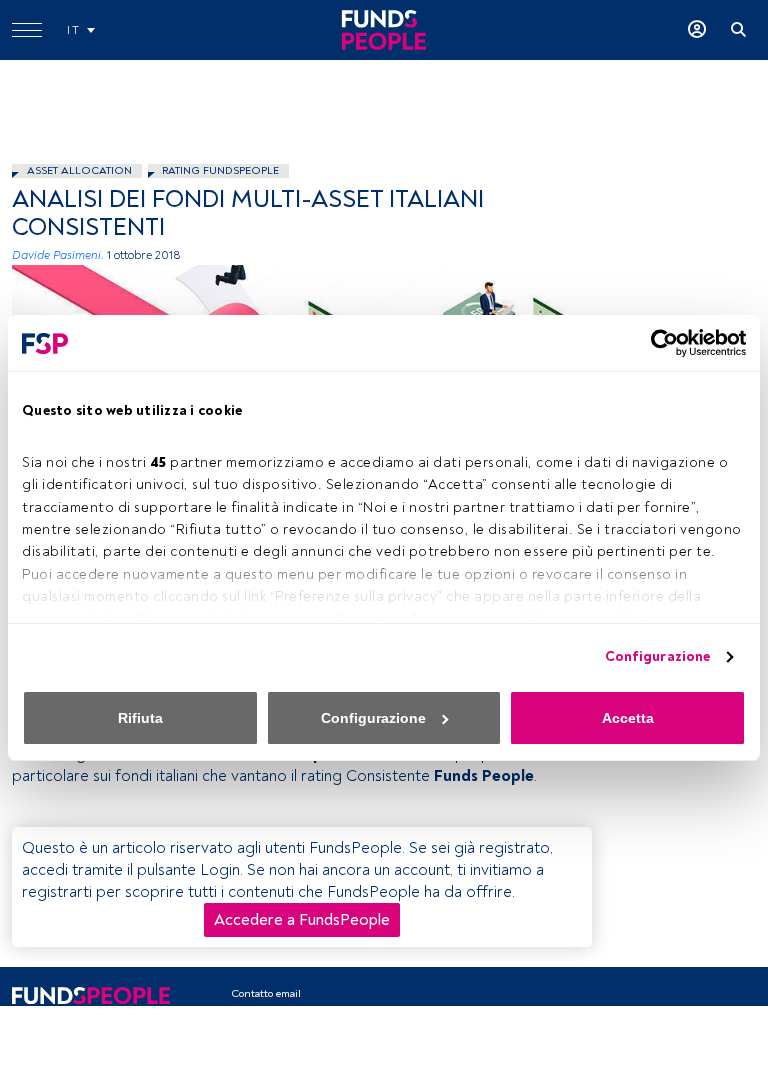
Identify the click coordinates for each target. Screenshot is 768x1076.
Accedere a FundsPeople (302, 920)
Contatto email (266, 993)
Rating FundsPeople (220, 170)
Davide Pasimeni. (58, 255)
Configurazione (657, 656)
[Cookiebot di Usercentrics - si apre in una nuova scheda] (658, 343)
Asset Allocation (79, 170)
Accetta (628, 718)
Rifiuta (140, 718)
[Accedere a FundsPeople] (697, 30)
